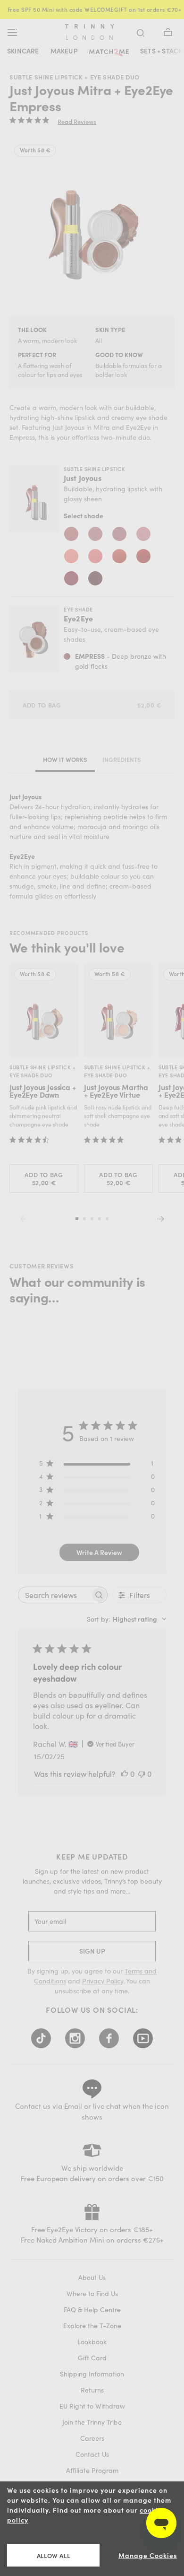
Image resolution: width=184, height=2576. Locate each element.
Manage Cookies (148, 2555)
